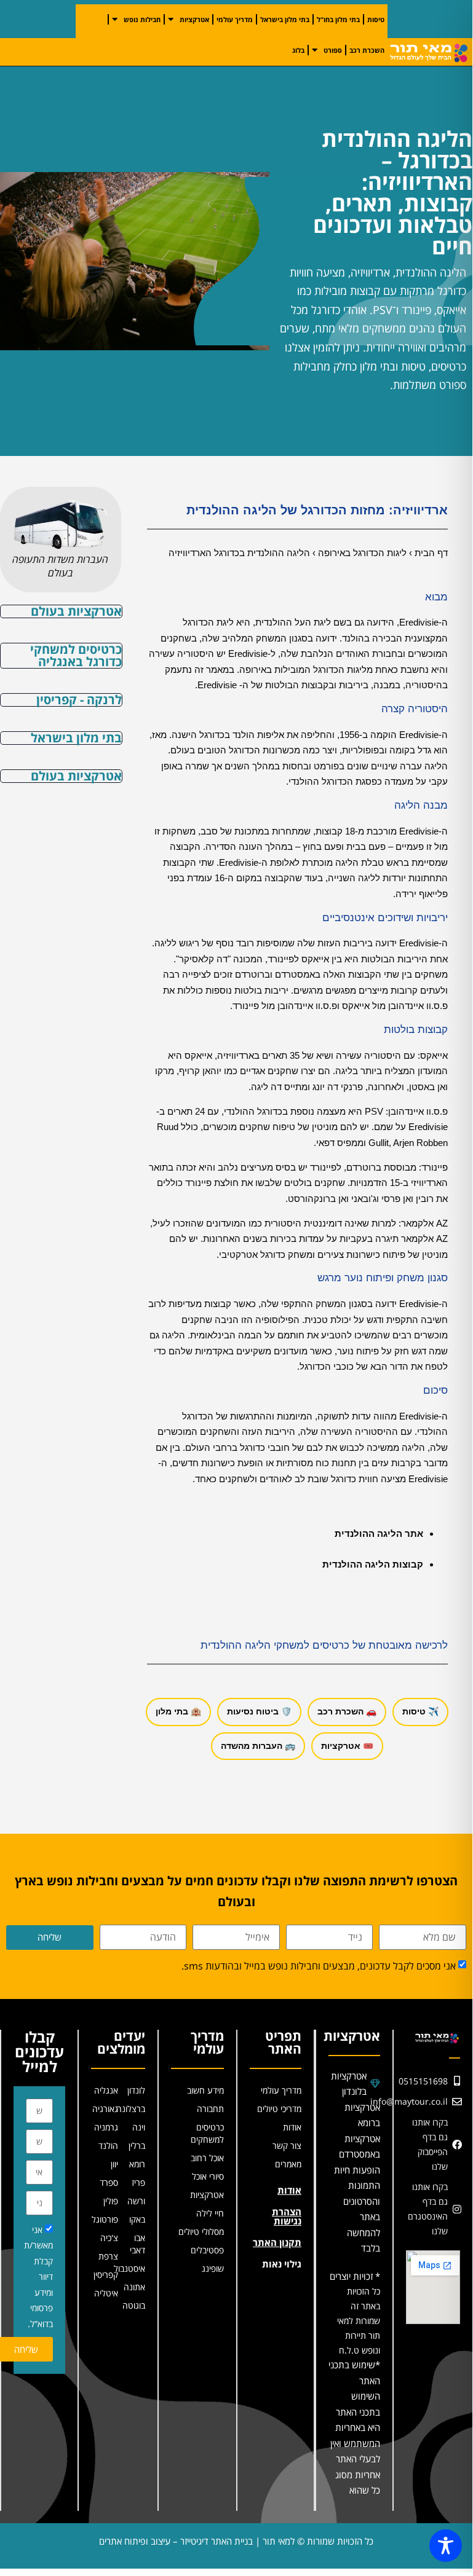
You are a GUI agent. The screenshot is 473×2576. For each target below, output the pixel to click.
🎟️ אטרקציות (347, 1746)
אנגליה (106, 2090)
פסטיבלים (207, 2250)
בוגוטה (134, 2305)
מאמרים (288, 2164)
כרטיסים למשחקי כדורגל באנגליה (76, 655)
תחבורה (210, 2109)
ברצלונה (132, 2109)
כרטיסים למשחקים (207, 2133)
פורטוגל (105, 2219)
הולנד (108, 2146)
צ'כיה (109, 2238)
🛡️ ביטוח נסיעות (259, 1711)
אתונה (134, 2287)
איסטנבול (132, 2268)
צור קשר (287, 2146)
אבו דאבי (137, 2244)
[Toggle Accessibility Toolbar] (446, 2546)
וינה (139, 2127)
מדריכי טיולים (279, 2109)
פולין (111, 2201)
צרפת (108, 2256)
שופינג (213, 2268)
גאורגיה (105, 2109)
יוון (114, 2164)
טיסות (376, 19)
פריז (138, 2182)
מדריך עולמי (235, 19)
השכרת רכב (367, 50)
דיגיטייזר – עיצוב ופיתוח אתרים (154, 2541)
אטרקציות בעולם (76, 611)
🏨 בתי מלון (178, 1711)
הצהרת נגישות (287, 2216)
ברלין (137, 2146)
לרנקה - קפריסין (79, 700)
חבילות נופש (142, 19)
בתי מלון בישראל (285, 19)
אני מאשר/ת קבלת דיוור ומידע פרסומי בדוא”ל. (38, 2277)
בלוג (298, 50)
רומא (137, 2164)
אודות (292, 2127)
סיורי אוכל (208, 2176)
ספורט (333, 50)
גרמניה (106, 2127)
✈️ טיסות (420, 1711)
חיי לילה (210, 2213)
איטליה (106, 2293)
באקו (137, 2219)
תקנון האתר (277, 2242)
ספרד (109, 2182)
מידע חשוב (205, 2090)
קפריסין (106, 2275)
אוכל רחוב (207, 2158)
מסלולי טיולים (201, 2232)
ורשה (136, 2201)
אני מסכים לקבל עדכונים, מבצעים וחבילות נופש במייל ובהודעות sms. (319, 1966)
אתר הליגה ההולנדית (379, 1533)
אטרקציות (194, 19)
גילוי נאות (282, 2264)
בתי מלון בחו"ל (338, 19)
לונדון (136, 2090)
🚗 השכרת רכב (347, 1711)
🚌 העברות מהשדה (258, 1746)
